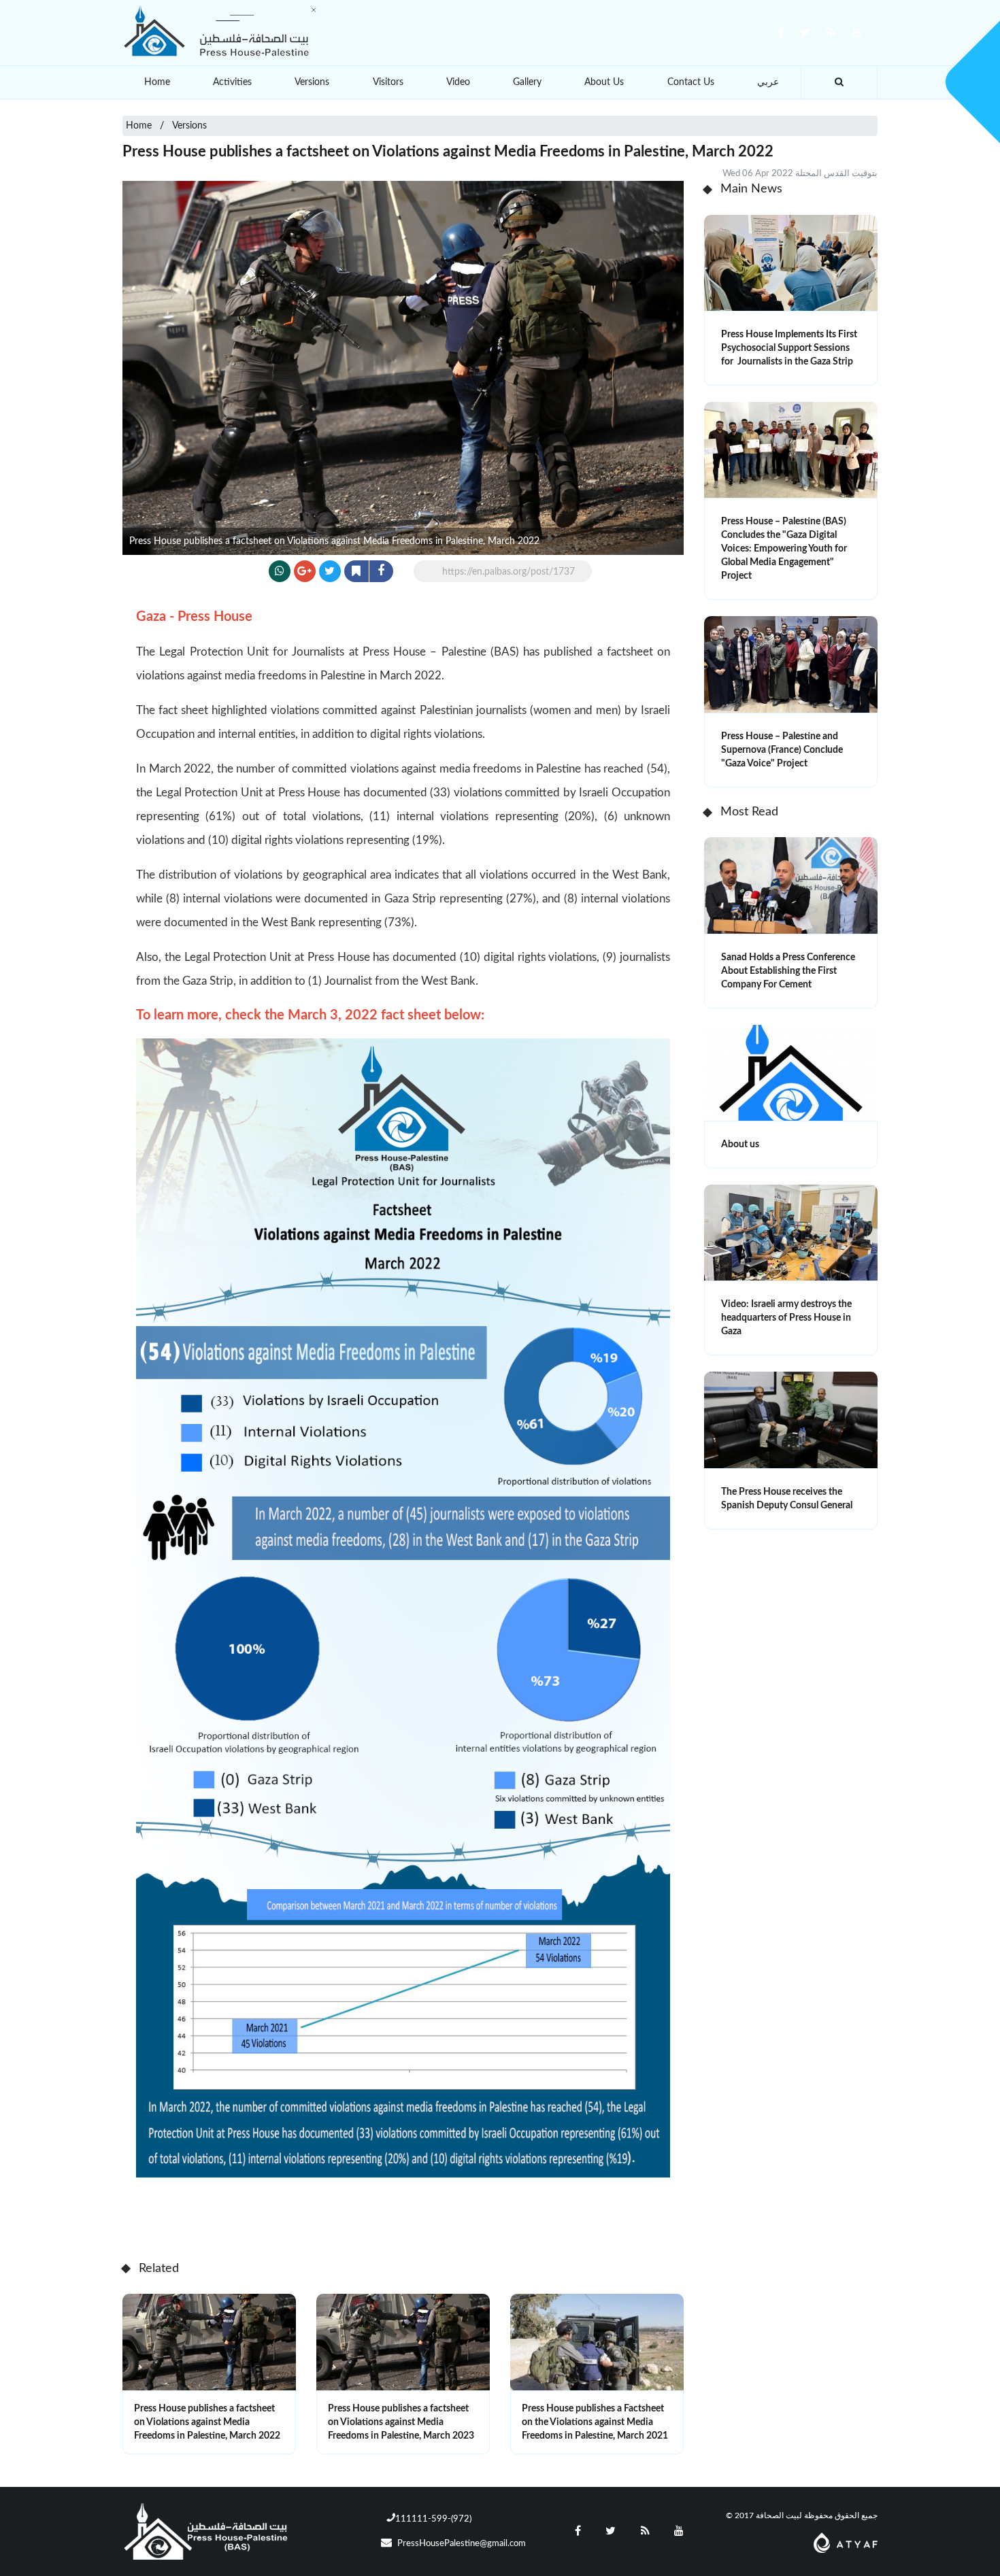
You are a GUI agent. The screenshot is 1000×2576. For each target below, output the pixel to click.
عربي (768, 82)
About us (740, 1145)
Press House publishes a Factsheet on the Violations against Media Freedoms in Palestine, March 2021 (595, 2422)
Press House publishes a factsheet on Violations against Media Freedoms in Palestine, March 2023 (401, 2422)
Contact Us (691, 82)
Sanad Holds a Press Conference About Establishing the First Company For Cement (788, 971)
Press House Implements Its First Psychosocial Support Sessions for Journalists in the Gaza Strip (789, 348)
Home (157, 82)
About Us (604, 82)
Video (458, 82)
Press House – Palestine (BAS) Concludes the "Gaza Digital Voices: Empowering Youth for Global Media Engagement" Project (784, 549)
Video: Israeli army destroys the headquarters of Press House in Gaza (786, 1318)
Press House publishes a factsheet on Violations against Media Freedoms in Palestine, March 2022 (207, 2422)
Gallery (527, 82)
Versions (312, 82)
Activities (232, 82)
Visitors (388, 82)
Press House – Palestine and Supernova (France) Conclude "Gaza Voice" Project (782, 750)
